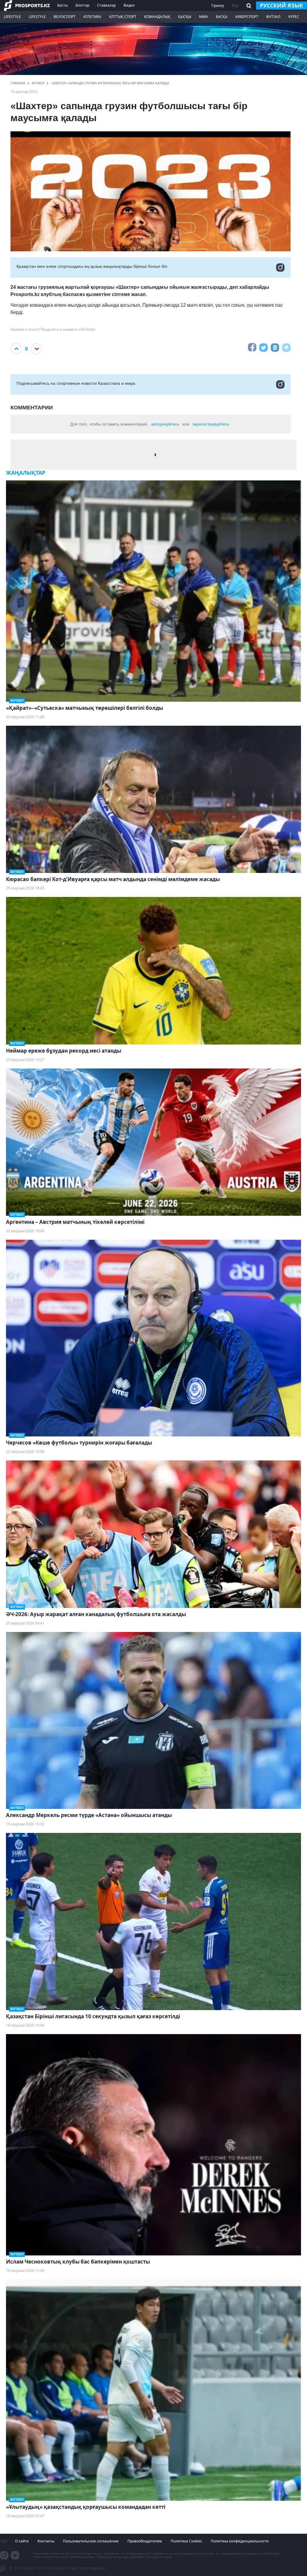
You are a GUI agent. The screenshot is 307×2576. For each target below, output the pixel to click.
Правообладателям (145, 2541)
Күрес (294, 17)
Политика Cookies (186, 2541)
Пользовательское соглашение (91, 2541)
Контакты (46, 2541)
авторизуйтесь (165, 424)
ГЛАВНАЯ (18, 83)
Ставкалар (106, 5)
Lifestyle (12, 17)
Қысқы (185, 17)
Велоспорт (65, 17)
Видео (129, 5)
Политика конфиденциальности (240, 2541)
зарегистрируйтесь (211, 424)
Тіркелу (218, 6)
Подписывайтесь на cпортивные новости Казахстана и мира (76, 383)
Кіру (235, 6)
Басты (63, 5)
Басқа (222, 17)
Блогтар (82, 5)
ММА (204, 17)
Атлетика (92, 17)
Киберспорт (247, 17)
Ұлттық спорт (123, 17)
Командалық (157, 17)
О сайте (22, 2541)
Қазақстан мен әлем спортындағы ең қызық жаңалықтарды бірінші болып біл (92, 266)
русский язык (282, 5)
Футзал (273, 17)
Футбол (38, 83)
